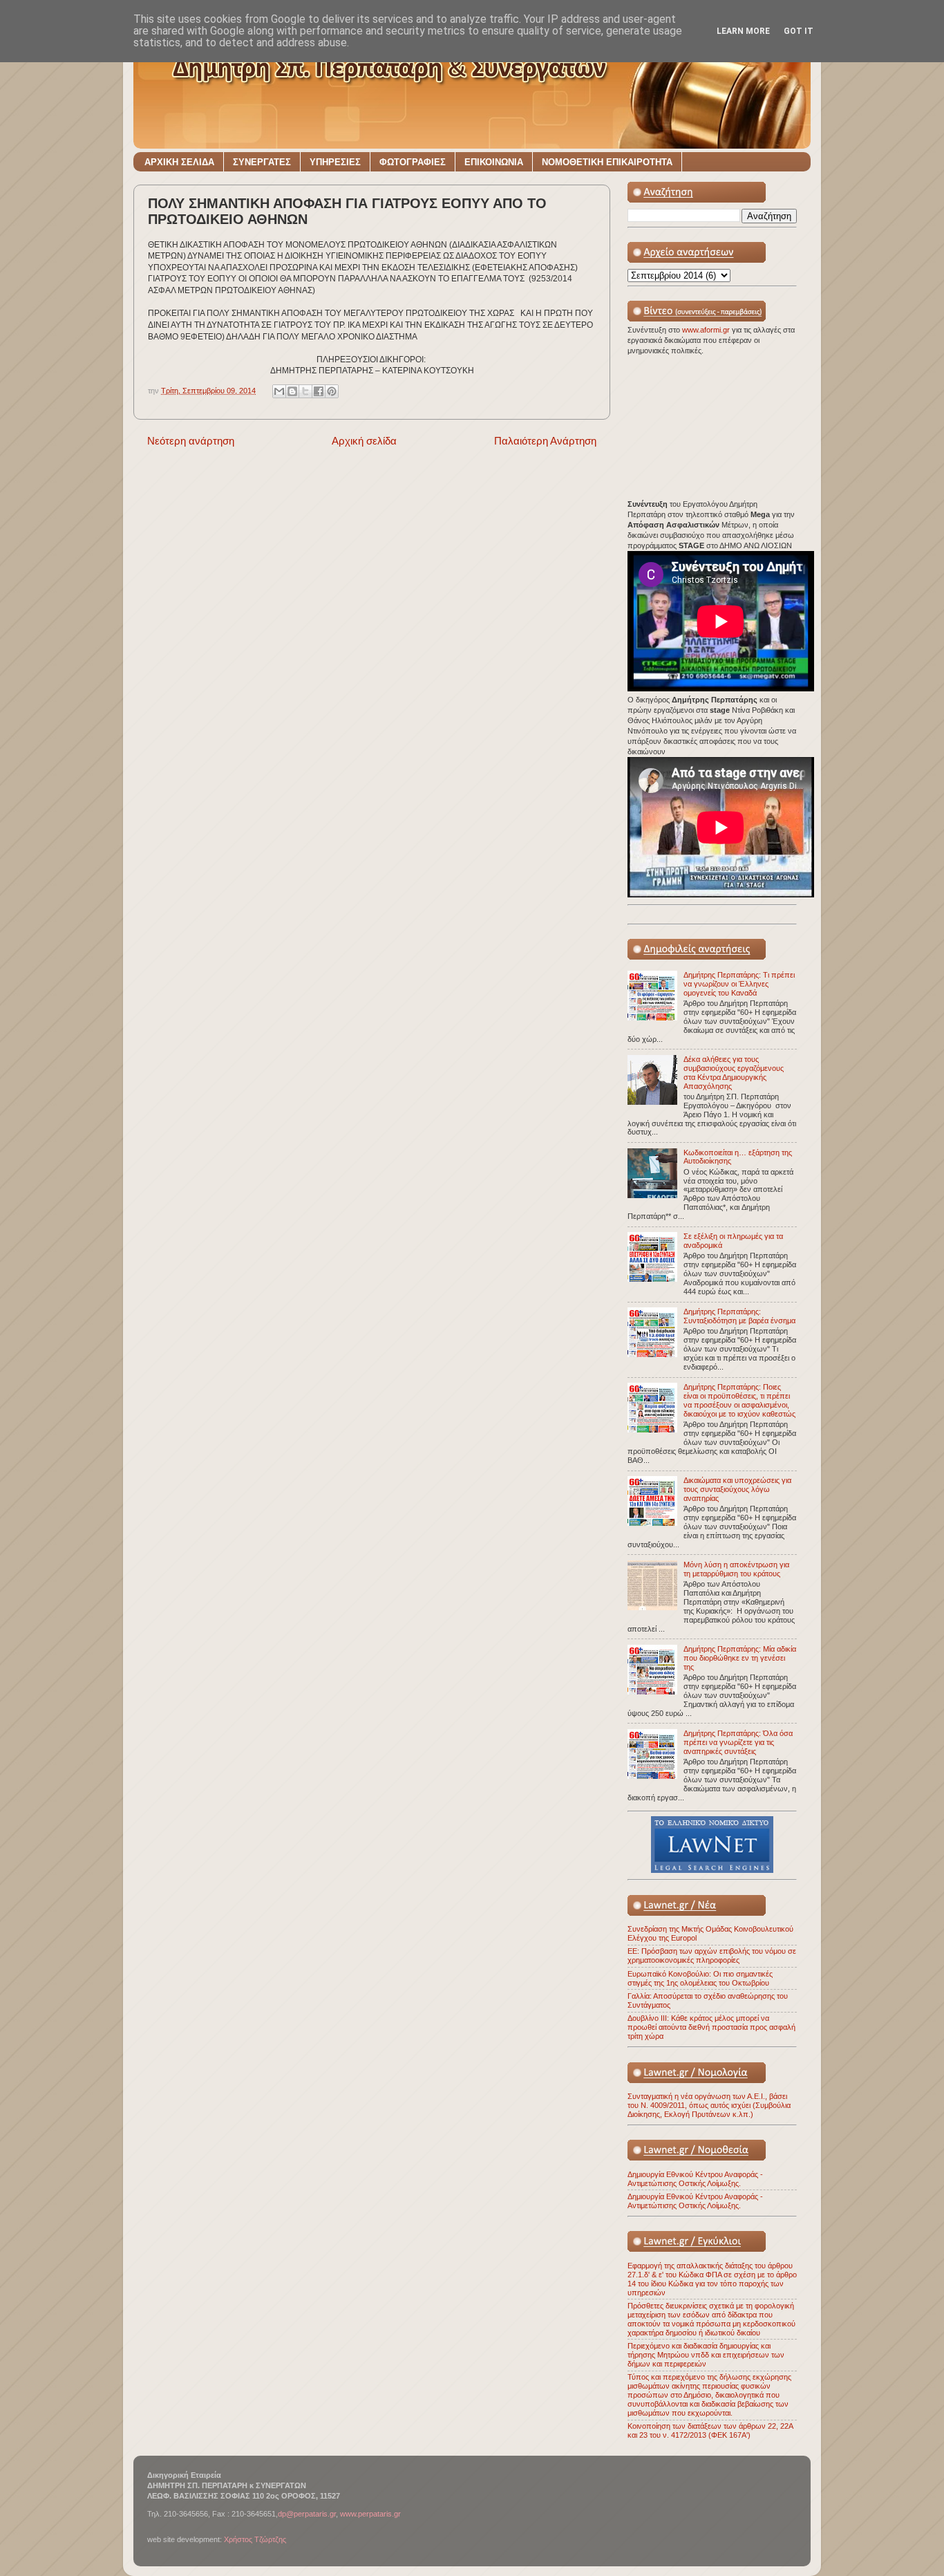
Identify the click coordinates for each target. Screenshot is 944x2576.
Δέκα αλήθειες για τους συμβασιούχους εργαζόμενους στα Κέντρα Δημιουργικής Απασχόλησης (734, 1073)
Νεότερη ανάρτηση (191, 441)
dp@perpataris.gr (307, 2514)
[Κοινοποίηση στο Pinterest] (332, 391)
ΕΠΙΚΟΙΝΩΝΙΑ (494, 162)
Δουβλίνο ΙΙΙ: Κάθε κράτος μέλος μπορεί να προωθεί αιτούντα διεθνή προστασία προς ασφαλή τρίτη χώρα (711, 2027)
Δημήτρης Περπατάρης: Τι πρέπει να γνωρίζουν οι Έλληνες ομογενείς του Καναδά (739, 984)
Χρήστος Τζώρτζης (255, 2539)
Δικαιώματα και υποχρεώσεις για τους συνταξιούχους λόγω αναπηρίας (737, 1489)
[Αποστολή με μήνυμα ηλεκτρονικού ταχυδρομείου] (279, 391)
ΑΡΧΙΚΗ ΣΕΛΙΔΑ (179, 162)
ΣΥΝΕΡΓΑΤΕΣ (262, 162)
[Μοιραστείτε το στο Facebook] (319, 391)
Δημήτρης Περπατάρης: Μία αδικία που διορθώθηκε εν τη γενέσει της (740, 1658)
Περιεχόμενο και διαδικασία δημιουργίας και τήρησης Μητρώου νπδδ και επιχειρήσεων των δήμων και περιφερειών (706, 2355)
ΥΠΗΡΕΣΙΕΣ (335, 162)
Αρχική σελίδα (364, 441)
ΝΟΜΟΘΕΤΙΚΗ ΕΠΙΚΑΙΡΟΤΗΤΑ (607, 162)
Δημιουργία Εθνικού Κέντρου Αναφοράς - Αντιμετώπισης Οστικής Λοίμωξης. (695, 2179)
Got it (799, 31)
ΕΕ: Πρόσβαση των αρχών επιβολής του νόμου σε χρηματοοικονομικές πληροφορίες (712, 1956)
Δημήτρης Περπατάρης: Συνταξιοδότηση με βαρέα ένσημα (739, 1316)
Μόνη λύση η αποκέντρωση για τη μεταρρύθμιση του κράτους (736, 1569)
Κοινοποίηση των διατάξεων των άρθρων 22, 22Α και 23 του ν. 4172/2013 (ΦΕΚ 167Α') (710, 2430)
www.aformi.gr (707, 330)
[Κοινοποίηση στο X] (305, 391)
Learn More (743, 31)
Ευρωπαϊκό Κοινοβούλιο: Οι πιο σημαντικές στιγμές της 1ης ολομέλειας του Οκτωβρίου (700, 1978)
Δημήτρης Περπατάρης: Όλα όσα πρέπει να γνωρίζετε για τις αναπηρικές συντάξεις (738, 1742)
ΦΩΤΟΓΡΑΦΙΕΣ (413, 162)
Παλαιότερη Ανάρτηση (545, 441)
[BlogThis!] (292, 391)
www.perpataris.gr (370, 2514)
